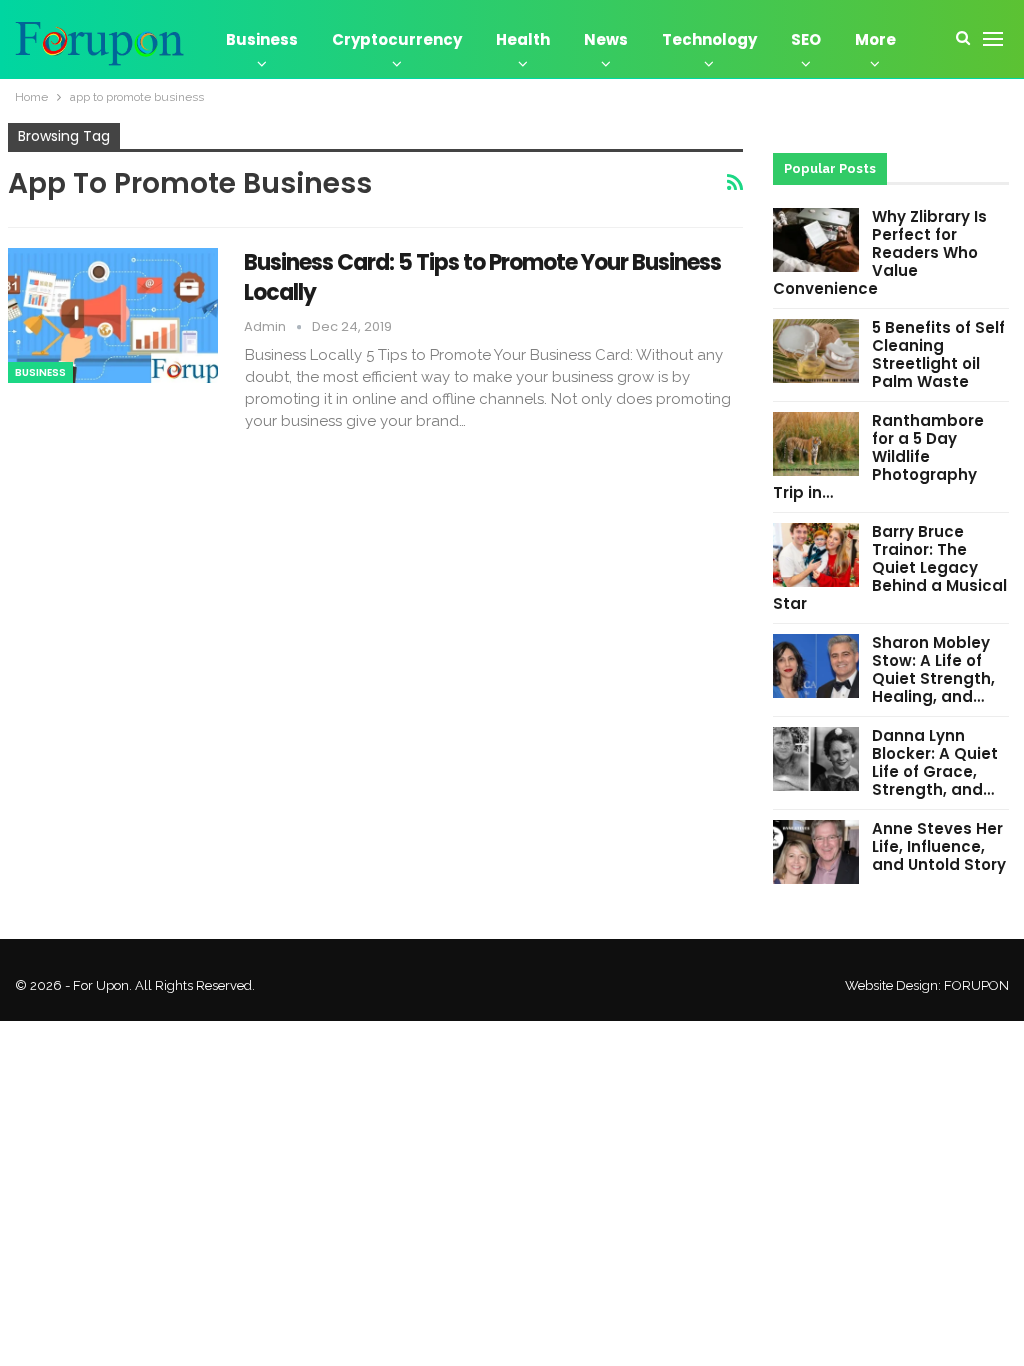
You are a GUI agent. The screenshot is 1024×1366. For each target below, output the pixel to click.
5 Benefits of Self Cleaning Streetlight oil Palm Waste (938, 354)
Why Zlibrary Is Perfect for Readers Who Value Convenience (880, 252)
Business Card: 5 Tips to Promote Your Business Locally (482, 277)
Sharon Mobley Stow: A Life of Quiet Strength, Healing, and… (933, 669)
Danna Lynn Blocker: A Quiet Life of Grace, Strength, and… (935, 762)
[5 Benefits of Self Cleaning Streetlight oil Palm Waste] (816, 351)
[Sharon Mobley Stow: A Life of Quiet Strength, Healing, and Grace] (816, 666)
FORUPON (976, 985)
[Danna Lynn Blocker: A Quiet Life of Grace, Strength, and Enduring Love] (816, 759)
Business (262, 39)
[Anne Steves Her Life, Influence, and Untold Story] (816, 852)
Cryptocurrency (397, 39)
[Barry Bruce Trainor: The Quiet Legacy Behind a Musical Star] (816, 555)
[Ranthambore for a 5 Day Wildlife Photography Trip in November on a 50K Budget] (816, 444)
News (606, 39)
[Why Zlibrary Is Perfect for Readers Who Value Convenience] (816, 240)
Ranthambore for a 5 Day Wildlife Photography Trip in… (878, 456)
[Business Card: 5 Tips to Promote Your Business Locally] (113, 315)
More (875, 39)
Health (523, 39)
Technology (709, 39)
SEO (806, 39)
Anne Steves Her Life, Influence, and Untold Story (939, 846)
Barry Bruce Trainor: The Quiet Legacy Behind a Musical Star (890, 567)
